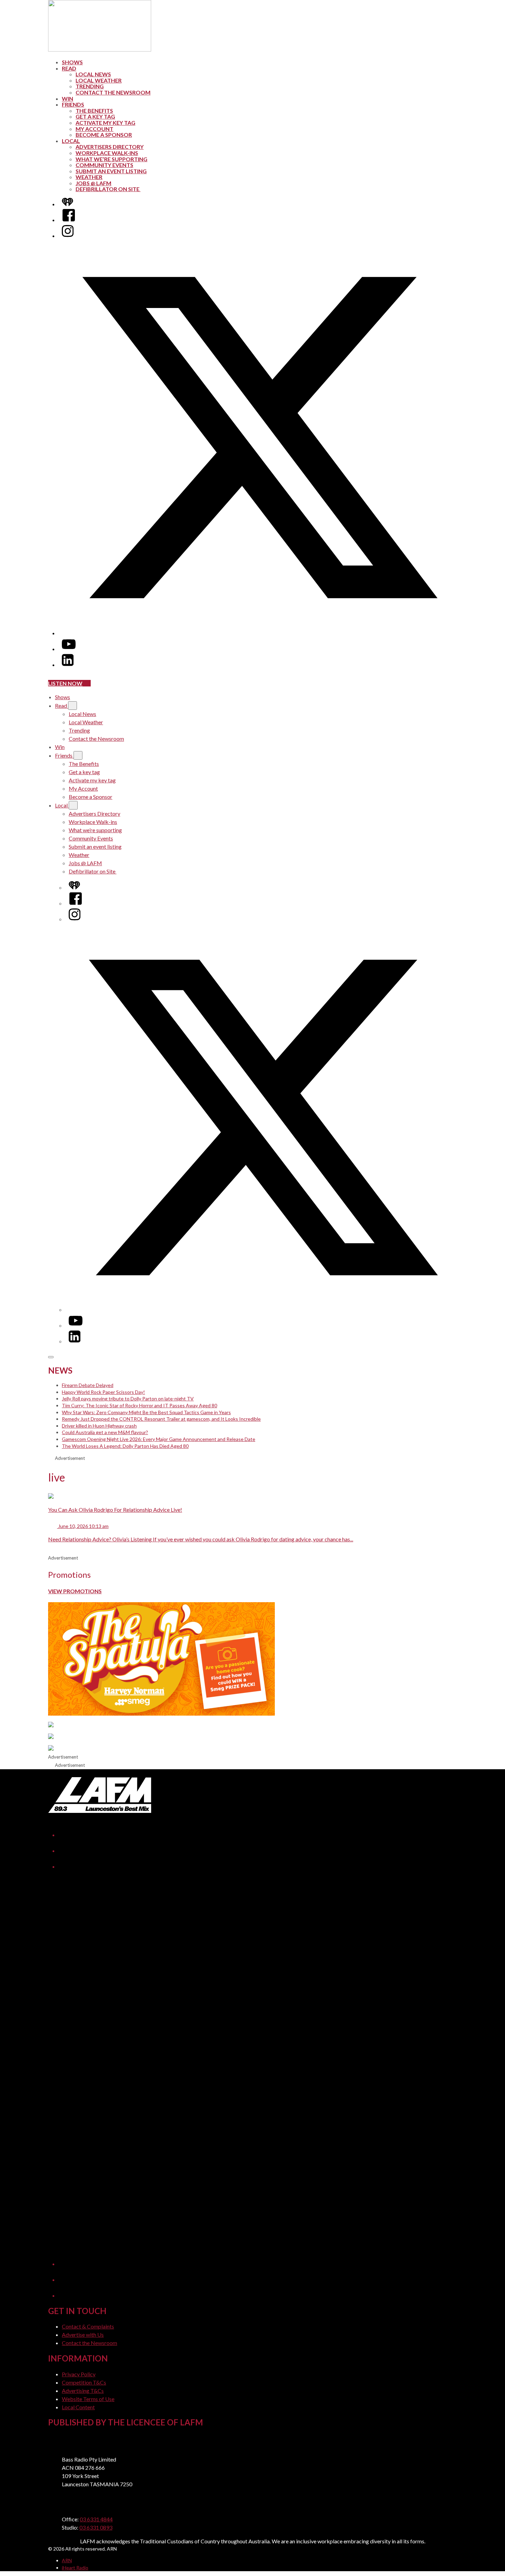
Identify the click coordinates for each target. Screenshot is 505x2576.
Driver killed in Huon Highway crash (99, 1426)
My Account (94, 129)
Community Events (104, 165)
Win (68, 98)
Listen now (65, 683)
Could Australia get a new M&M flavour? (105, 1432)
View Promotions (75, 1591)
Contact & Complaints (88, 2326)
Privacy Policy (79, 2374)
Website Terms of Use (88, 2399)
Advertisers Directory (110, 147)
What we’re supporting (111, 159)
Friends (73, 104)
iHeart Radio (75, 2568)
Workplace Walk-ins (107, 153)
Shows (72, 62)
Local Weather (99, 80)
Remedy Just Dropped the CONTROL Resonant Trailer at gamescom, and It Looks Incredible (161, 1419)
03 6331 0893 (96, 2527)
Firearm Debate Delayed (88, 1385)
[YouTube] (69, 649)
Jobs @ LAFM (93, 183)
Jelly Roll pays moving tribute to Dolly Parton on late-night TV (128, 1399)
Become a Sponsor (104, 135)
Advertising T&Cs (83, 2391)
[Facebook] (69, 220)
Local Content (78, 2407)
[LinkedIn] (68, 665)
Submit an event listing (111, 171)
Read (69, 68)
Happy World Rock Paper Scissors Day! (103, 1392)
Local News (93, 74)
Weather (89, 177)
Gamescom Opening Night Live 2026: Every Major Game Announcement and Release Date (159, 1439)
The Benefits (94, 111)
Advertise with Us (83, 2335)
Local (71, 141)
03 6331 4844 (96, 2519)
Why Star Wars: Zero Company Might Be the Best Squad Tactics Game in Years (146, 1412)
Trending (90, 86)
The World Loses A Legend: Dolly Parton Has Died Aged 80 (125, 1446)
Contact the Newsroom (113, 92)
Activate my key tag (105, 123)
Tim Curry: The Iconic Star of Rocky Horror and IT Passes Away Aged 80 (139, 1405)
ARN (67, 2560)
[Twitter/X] (259, 633)
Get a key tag (95, 116)
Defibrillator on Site (108, 189)
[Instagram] (68, 236)
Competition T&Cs (84, 2382)
